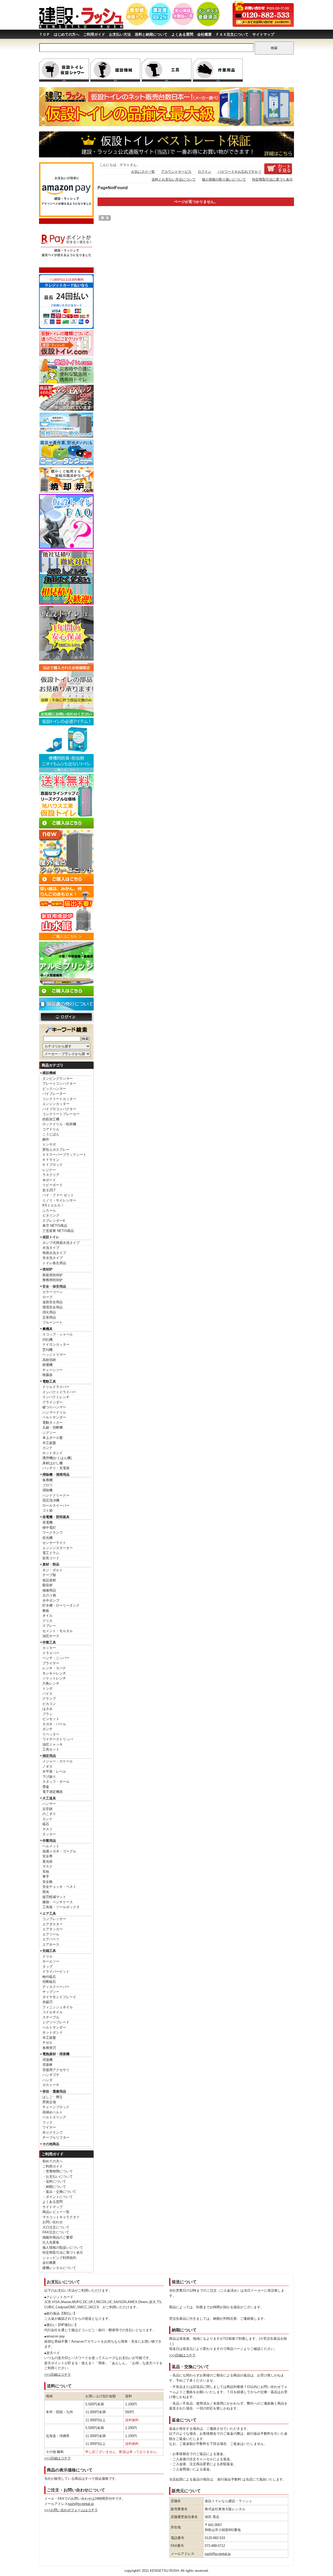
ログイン (204, 172)
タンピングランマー (58, 1079)
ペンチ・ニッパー (56, 1658)
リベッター (51, 1734)
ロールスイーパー (56, 1506)
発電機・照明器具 (56, 1517)
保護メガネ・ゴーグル (59, 1851)
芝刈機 (47, 1350)
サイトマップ (263, 34)
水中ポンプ (51, 1600)
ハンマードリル (54, 1412)
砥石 (46, 1824)
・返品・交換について (59, 2192)
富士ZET (49, 1190)
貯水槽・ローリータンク (61, 1605)
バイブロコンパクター (59, 1109)
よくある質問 (182, 34)
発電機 (47, 1522)
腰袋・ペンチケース (58, 1902)
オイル (47, 1616)
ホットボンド (53, 1453)
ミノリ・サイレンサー (59, 1200)
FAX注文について (56, 2232)
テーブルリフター (56, 2137)
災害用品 (49, 1317)
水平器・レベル (54, 1771)
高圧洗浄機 (51, 1500)
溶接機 (47, 2060)
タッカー (49, 1834)
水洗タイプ (51, 1248)
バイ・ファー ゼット (58, 1195)
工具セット (51, 1749)
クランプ (49, 1699)
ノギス (47, 1766)
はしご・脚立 (53, 2097)
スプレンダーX (54, 1221)
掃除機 (47, 1490)
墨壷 (46, 1787)
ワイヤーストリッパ (58, 1739)
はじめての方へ (67, 34)
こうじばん (51, 1134)
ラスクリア (51, 1175)
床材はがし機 (53, 1463)
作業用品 (49, 1841)
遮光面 (47, 1861)
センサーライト (54, 1543)
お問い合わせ (53, 2222)
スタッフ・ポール (56, 1782)
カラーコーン (53, 1292)
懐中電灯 (49, 1528)
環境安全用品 (53, 1307)
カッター (49, 1648)
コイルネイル (53, 2012)
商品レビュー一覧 (56, 2212)
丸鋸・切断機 (53, 1427)
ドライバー (51, 1653)
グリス (47, 1621)
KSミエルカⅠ (53, 1205)
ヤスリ (47, 1829)
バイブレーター (54, 1094)
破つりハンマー (54, 1407)
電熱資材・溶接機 (56, 2054)
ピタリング (51, 1215)
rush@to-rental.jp (81, 2504)
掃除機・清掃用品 (56, 1475)
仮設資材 (49, 1580)
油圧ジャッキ (53, 1744)
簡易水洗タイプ (54, 1253)
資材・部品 (51, 1564)
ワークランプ (53, 1533)
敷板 (46, 1611)
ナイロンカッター (56, 1344)
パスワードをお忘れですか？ (239, 172)
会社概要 (204, 34)
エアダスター (53, 1924)
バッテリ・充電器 (56, 1468)
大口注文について (56, 2227)
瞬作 (46, 1139)
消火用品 (49, 1312)
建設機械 (49, 1073)
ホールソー (51, 1961)
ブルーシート (53, 1322)
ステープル (51, 2017)
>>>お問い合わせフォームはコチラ (71, 2510)
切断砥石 (49, 1982)
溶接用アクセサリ (56, 2070)
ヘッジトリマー (54, 1355)
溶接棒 (47, 2065)
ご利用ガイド (94, 34)
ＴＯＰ (44, 34)
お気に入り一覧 (143, 172)
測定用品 (49, 1756)
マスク (47, 1866)
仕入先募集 (51, 2242)
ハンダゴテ (51, 2075)
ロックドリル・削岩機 (59, 1124)
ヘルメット (51, 1846)
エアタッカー (53, 1929)
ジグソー (49, 1433)
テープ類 (49, 1575)
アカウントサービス (176, 172)
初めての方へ (53, 2161)
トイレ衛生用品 (54, 1263)
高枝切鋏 (49, 1360)
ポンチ (47, 1729)
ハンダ (47, 2080)
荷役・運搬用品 (54, 2091)
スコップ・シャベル (58, 1334)
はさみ (47, 1709)
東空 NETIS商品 (55, 1226)
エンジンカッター (56, 1104)
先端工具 (49, 1951)
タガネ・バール (54, 1724)
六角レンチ (51, 1683)
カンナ (47, 1448)
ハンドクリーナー (56, 1495)
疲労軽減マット (54, 1897)
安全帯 (47, 1856)
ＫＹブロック (53, 1165)
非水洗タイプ (53, 1258)
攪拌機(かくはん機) (57, 1458)
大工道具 (49, 1798)
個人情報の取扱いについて (63, 2248)
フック (47, 2122)
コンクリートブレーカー (61, 1114)
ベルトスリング (54, 2117)
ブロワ (47, 1485)
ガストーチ (51, 2085)
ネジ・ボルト (53, 1570)
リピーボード (53, 1185)
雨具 (46, 1892)
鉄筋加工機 (51, 1119)
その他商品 (51, 2144)
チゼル (47, 2043)
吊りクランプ (53, 2133)
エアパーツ (51, 1939)
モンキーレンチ (54, 1673)
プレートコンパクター (59, 1084)
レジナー (49, 1170)
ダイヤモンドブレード (59, 1997)
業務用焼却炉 (53, 1280)
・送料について (54, 2181)
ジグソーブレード (56, 2022)
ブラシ (47, 1714)
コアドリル (51, 1129)
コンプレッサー (54, 1919)
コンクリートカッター (59, 1099)
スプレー (49, 1626)
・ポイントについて (58, 2197)
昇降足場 (49, 2102)
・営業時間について (58, 2171)
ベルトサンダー (54, 1417)
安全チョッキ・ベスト (59, 1887)
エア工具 (49, 1913)
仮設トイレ (51, 1237)
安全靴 (47, 1882)
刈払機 (47, 1340)
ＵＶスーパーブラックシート (64, 1155)
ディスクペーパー (56, 1987)
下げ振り (49, 1777)
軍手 (46, 1877)
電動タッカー (53, 1423)
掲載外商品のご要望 (58, 2237)
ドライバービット (56, 1971)
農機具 (47, 1329)
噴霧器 (47, 1375)
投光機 (47, 1538)
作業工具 (49, 1642)
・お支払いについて (58, 2177)
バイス (47, 1694)
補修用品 (49, 1590)
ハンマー (49, 1804)
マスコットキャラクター (61, 2217)
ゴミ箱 (47, 1510)
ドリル (47, 1956)
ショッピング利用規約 (59, 2258)
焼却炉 (47, 1269)
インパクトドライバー (59, 1392)
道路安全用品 (53, 1302)
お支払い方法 (120, 34)
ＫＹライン (51, 1160)
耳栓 (46, 1872)
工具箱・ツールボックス (61, 1907)
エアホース (51, 1944)
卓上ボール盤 (53, 1438)
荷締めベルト (53, 2112)
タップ (47, 1967)
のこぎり (49, 1814)
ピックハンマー (54, 1089)
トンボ (47, 1688)
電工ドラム (51, 1553)
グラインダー (53, 1402)
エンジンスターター (58, 1548)
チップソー (51, 1992)
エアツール (51, 1934)
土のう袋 (49, 1595)
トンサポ (49, 1144)
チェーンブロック (56, 2107)
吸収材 (47, 1585)
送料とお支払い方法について (174, 179)
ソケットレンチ (54, 1678)
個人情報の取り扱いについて (224, 179)
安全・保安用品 (54, 1286)
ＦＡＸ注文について (232, 34)
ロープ (47, 1297)
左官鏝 (47, 1809)
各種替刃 (49, 2048)
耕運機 (47, 1365)
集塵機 (47, 1480)
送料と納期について (151, 34)
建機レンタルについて (59, 2268)
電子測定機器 (53, 1792)
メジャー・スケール (58, 1761)
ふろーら (49, 1210)
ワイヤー (49, 2127)
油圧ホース (51, 1636)
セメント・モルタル (58, 1631)
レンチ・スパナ (54, 1668)
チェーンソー (53, 1370)
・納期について (54, 2187)
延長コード (51, 1558)
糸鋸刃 (47, 2002)
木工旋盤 (49, 1443)
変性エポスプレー (56, 1150)
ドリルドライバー (56, 1387)
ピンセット (51, 1719)
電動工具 (49, 1381)
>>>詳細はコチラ (57, 2374)
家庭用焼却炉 (53, 1275)
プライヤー (51, 1663)
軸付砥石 (49, 1977)
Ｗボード (49, 1180)
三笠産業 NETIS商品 (58, 1231)
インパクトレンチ (56, 1397)
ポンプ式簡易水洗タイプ (61, 1243)
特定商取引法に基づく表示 (63, 2252)
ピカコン (49, 1704)
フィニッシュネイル (58, 2007)
